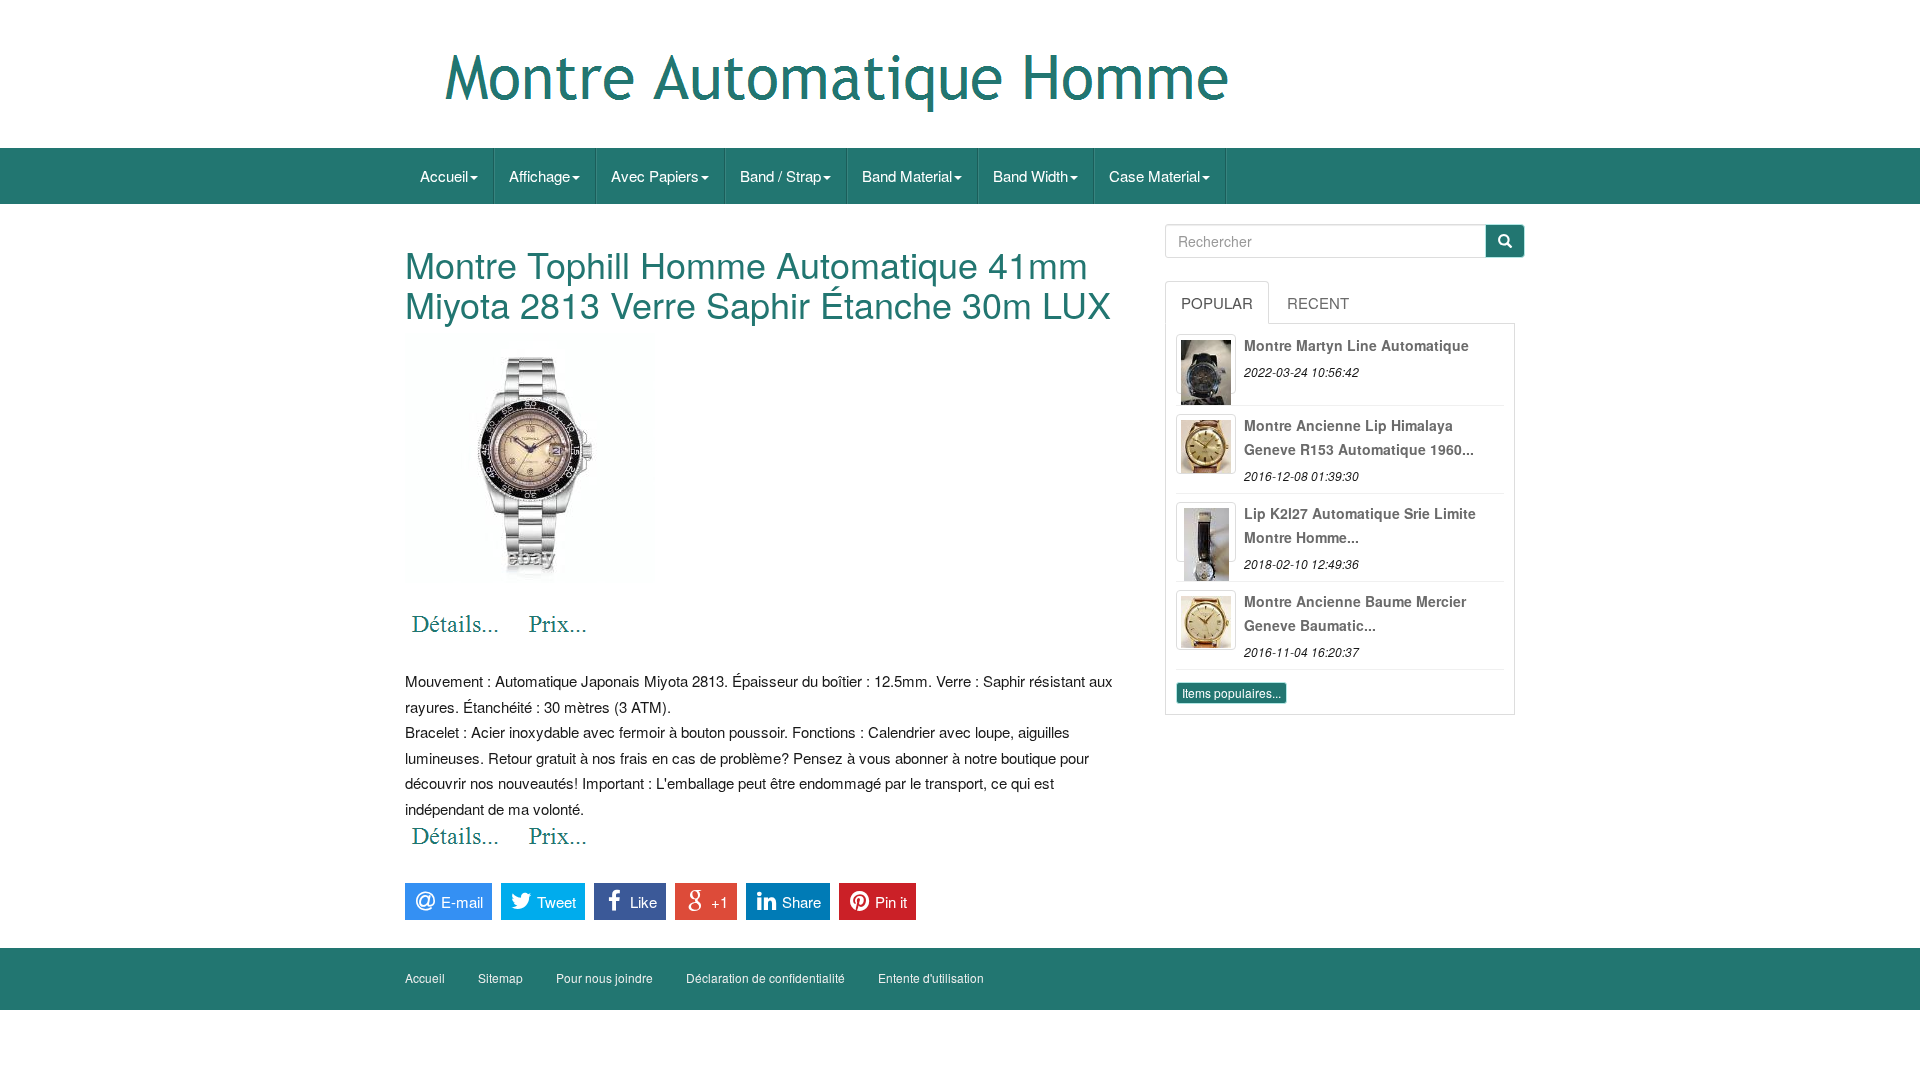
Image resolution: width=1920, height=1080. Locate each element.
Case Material (1154, 175)
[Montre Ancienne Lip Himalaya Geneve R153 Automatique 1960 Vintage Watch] (1206, 444)
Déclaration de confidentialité (765, 977)
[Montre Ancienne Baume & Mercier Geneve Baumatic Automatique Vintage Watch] (1206, 620)
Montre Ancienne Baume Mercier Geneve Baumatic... (1355, 613)
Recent (1318, 302)
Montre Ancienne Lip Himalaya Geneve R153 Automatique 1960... (1359, 437)
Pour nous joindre (604, 977)
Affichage (539, 175)
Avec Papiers (655, 175)
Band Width (1030, 175)
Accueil (444, 175)
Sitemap (500, 977)
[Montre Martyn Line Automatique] (1206, 364)
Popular (1217, 302)
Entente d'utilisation (931, 977)
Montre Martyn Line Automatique (1356, 345)
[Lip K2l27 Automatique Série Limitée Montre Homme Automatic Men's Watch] (1206, 532)
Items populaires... (1231, 692)
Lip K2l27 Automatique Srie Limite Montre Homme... (1360, 525)
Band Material (907, 175)
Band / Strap (780, 175)
